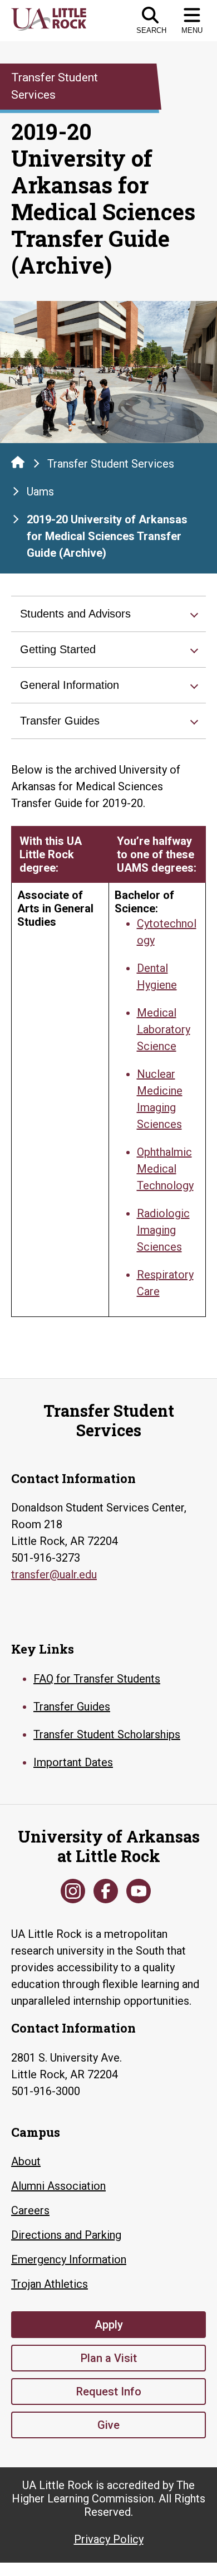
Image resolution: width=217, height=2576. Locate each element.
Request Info (109, 2392)
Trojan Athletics (50, 2284)
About (26, 2161)
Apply (109, 2325)
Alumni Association (58, 2186)
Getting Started (58, 649)
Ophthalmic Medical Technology (165, 1169)
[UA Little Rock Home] (18, 462)
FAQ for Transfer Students (97, 1679)
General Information (70, 685)
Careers (30, 2210)
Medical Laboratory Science (164, 1029)
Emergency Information (69, 2259)
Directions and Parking (66, 2235)
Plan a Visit (109, 2358)
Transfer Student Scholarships (107, 1734)
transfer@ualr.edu (54, 1574)
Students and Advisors (75, 614)
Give (108, 2425)
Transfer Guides (60, 721)
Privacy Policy (109, 2539)
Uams (40, 492)
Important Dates (73, 1762)
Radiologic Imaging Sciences (163, 1230)
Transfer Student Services (111, 464)
